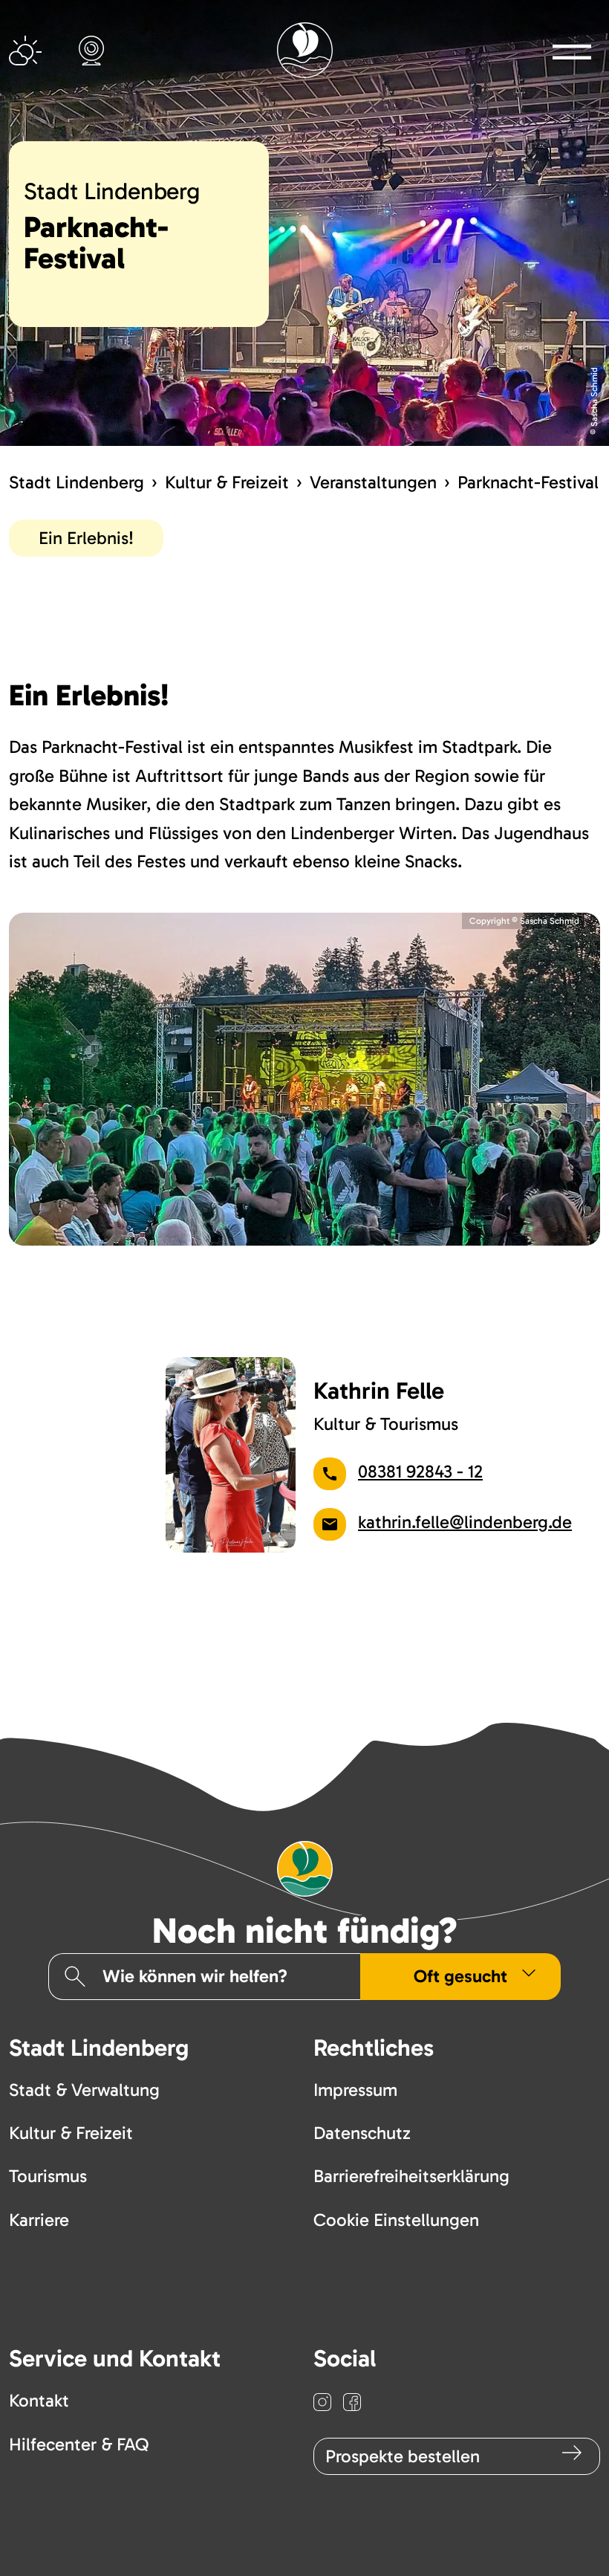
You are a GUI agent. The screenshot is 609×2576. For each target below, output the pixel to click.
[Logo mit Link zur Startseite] (305, 50)
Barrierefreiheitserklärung (411, 2176)
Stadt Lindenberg (76, 482)
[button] (572, 51)
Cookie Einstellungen (396, 2220)
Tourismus (48, 2176)
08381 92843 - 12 (420, 1471)
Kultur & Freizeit (227, 482)
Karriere (39, 2220)
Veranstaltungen (373, 482)
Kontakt (39, 2400)
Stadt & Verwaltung (84, 2090)
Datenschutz (362, 2133)
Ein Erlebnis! (86, 538)
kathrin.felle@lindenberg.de (465, 1522)
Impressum (355, 2090)
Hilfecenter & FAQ (79, 2444)
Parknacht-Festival (528, 482)
